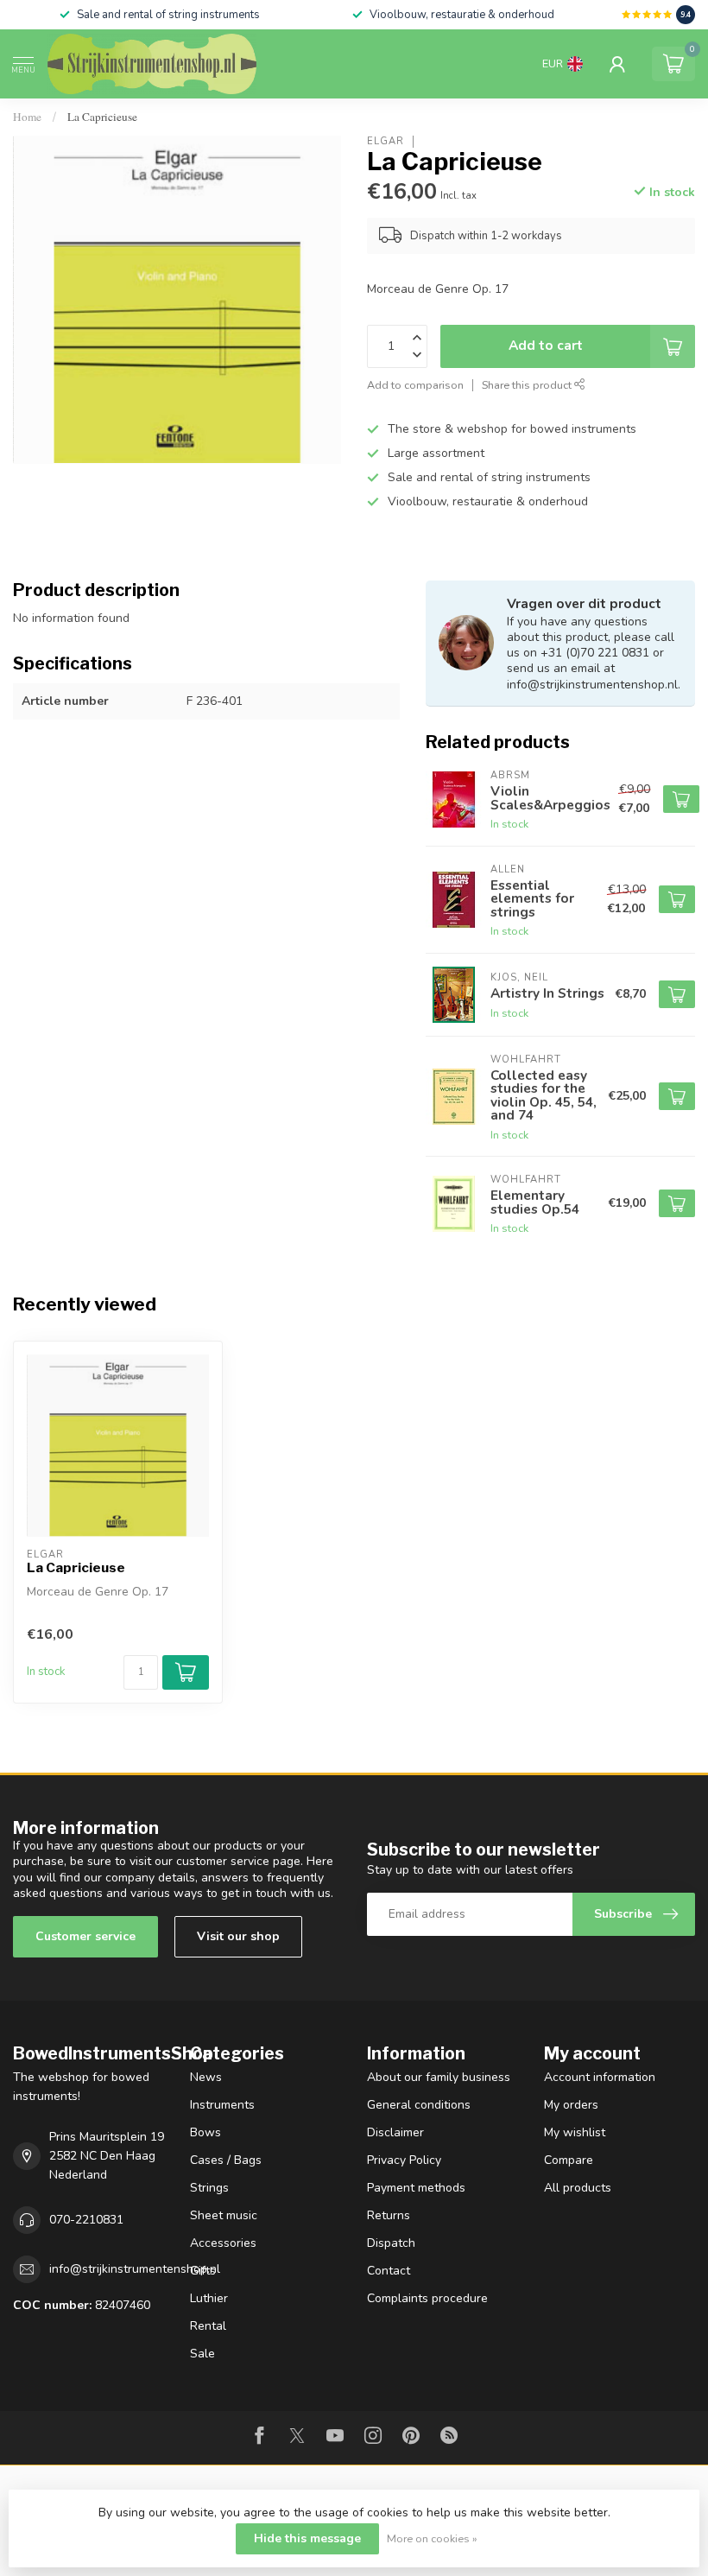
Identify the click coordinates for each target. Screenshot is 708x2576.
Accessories (223, 2243)
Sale (202, 2354)
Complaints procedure (427, 2298)
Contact (389, 2271)
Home (27, 117)
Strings (209, 2188)
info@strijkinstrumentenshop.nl (135, 2269)
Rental (208, 2326)
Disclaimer (395, 2132)
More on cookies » (432, 2538)
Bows (205, 2132)
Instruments (222, 2105)
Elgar (386, 141)
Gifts (203, 2271)
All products (578, 2188)
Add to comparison (415, 385)
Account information (600, 2077)
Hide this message (307, 2538)
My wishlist (575, 2132)
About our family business (439, 2077)
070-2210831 (86, 2220)
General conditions (419, 2105)
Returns (389, 2215)
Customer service (85, 1936)
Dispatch (391, 2243)
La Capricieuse (102, 117)
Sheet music (224, 2215)
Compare (569, 2160)
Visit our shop (238, 1936)
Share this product (528, 385)
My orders (571, 2105)
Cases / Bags (226, 2160)
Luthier (209, 2298)
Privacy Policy (404, 2160)
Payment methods (416, 2188)
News (206, 2077)
